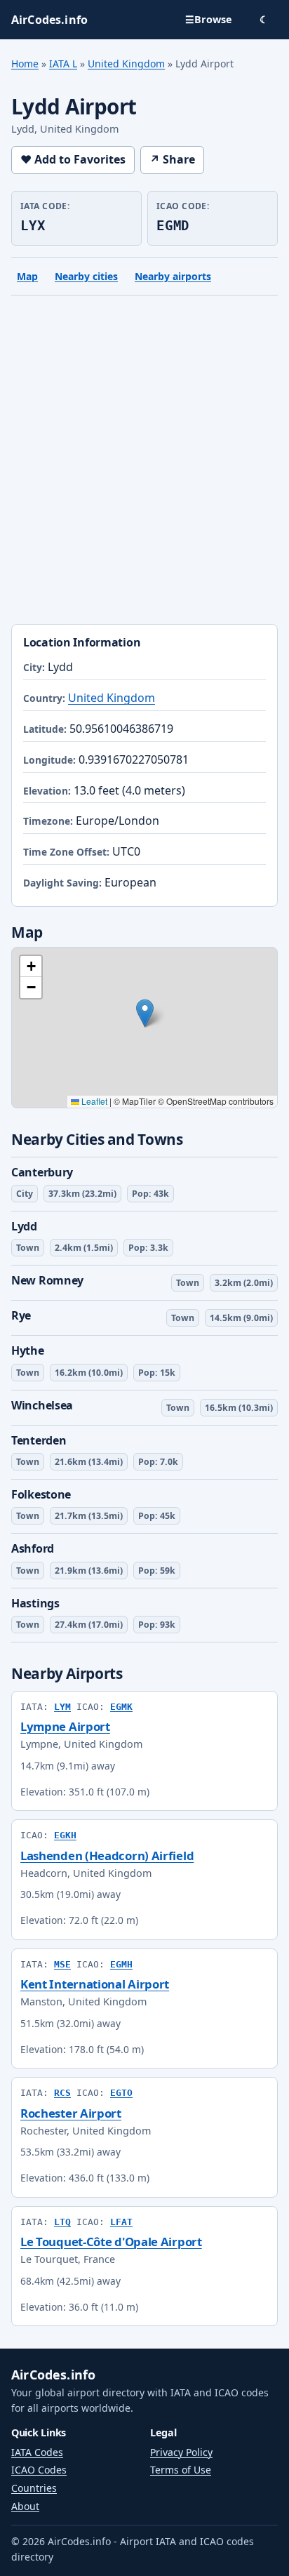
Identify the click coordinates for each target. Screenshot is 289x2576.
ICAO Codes (39, 2470)
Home (25, 64)
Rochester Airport (71, 2113)
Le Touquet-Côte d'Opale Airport (111, 2242)
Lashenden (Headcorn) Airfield (107, 1855)
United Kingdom (126, 64)
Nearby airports (173, 276)
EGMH (121, 1964)
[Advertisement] (144, 463)
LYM (62, 1707)
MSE (62, 1964)
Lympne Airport (65, 1726)
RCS (62, 2093)
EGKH (65, 1835)
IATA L (63, 64)
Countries (34, 2488)
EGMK (121, 1707)
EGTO (121, 2093)
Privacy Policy (181, 2452)
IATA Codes (37, 2452)
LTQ (62, 2222)
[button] (145, 1013)
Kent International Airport (95, 1984)
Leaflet (93, 1101)
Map (27, 276)
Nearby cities (86, 276)
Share (172, 159)
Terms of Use (181, 2470)
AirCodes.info (53, 2375)
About (25, 2506)
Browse (209, 19)
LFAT (121, 2222)
